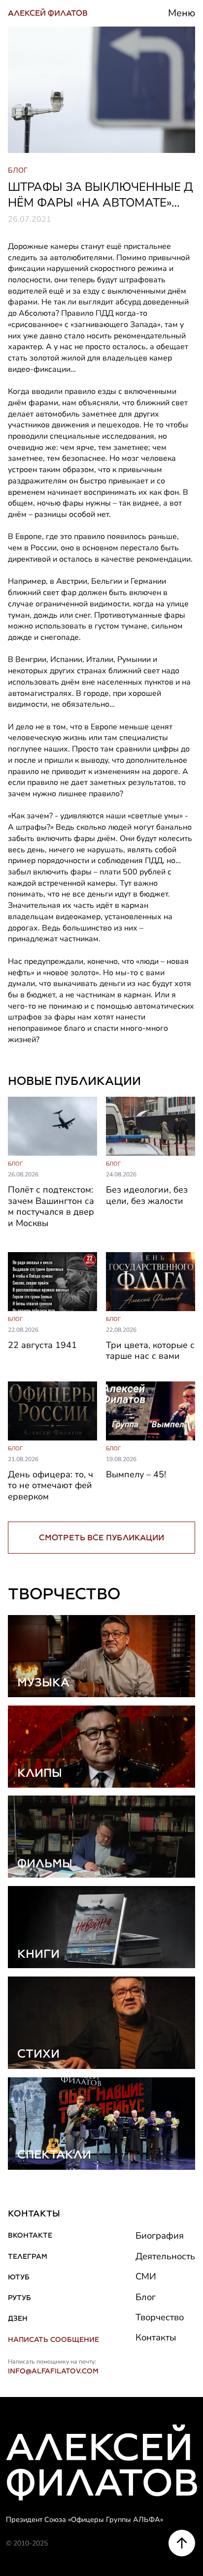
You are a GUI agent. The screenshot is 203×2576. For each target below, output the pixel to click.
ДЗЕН (18, 2318)
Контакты (156, 2337)
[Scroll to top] (182, 2543)
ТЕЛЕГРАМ (28, 2256)
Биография (160, 2236)
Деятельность (165, 2256)
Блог (146, 2297)
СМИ (146, 2276)
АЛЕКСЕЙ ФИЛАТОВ (48, 13)
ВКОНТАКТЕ (30, 2235)
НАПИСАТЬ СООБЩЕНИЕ (53, 2339)
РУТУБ (19, 2298)
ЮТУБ (19, 2277)
